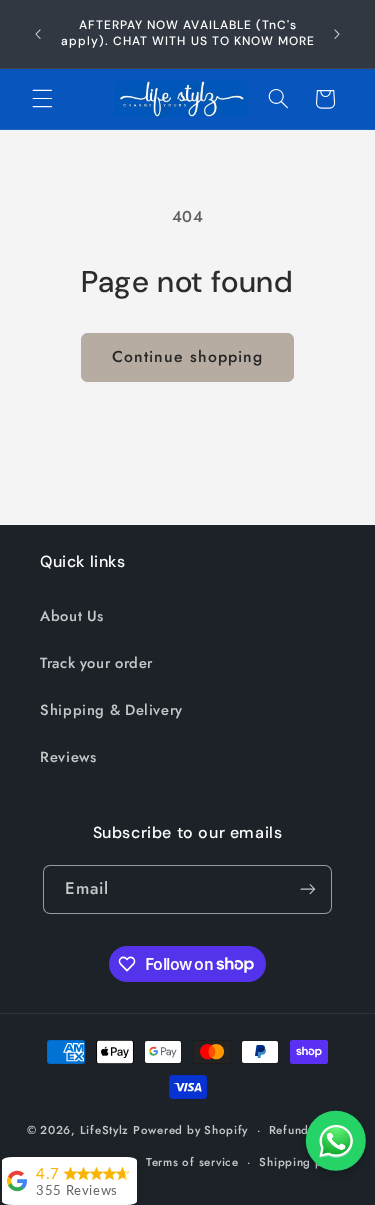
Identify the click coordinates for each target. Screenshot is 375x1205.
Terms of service (192, 1162)
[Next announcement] (337, 34)
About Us (72, 616)
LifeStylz (105, 1130)
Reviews (68, 757)
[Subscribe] (308, 889)
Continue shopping (187, 356)
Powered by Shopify (190, 1130)
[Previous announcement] (38, 34)
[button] (42, 99)
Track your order (96, 663)
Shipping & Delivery (111, 710)
